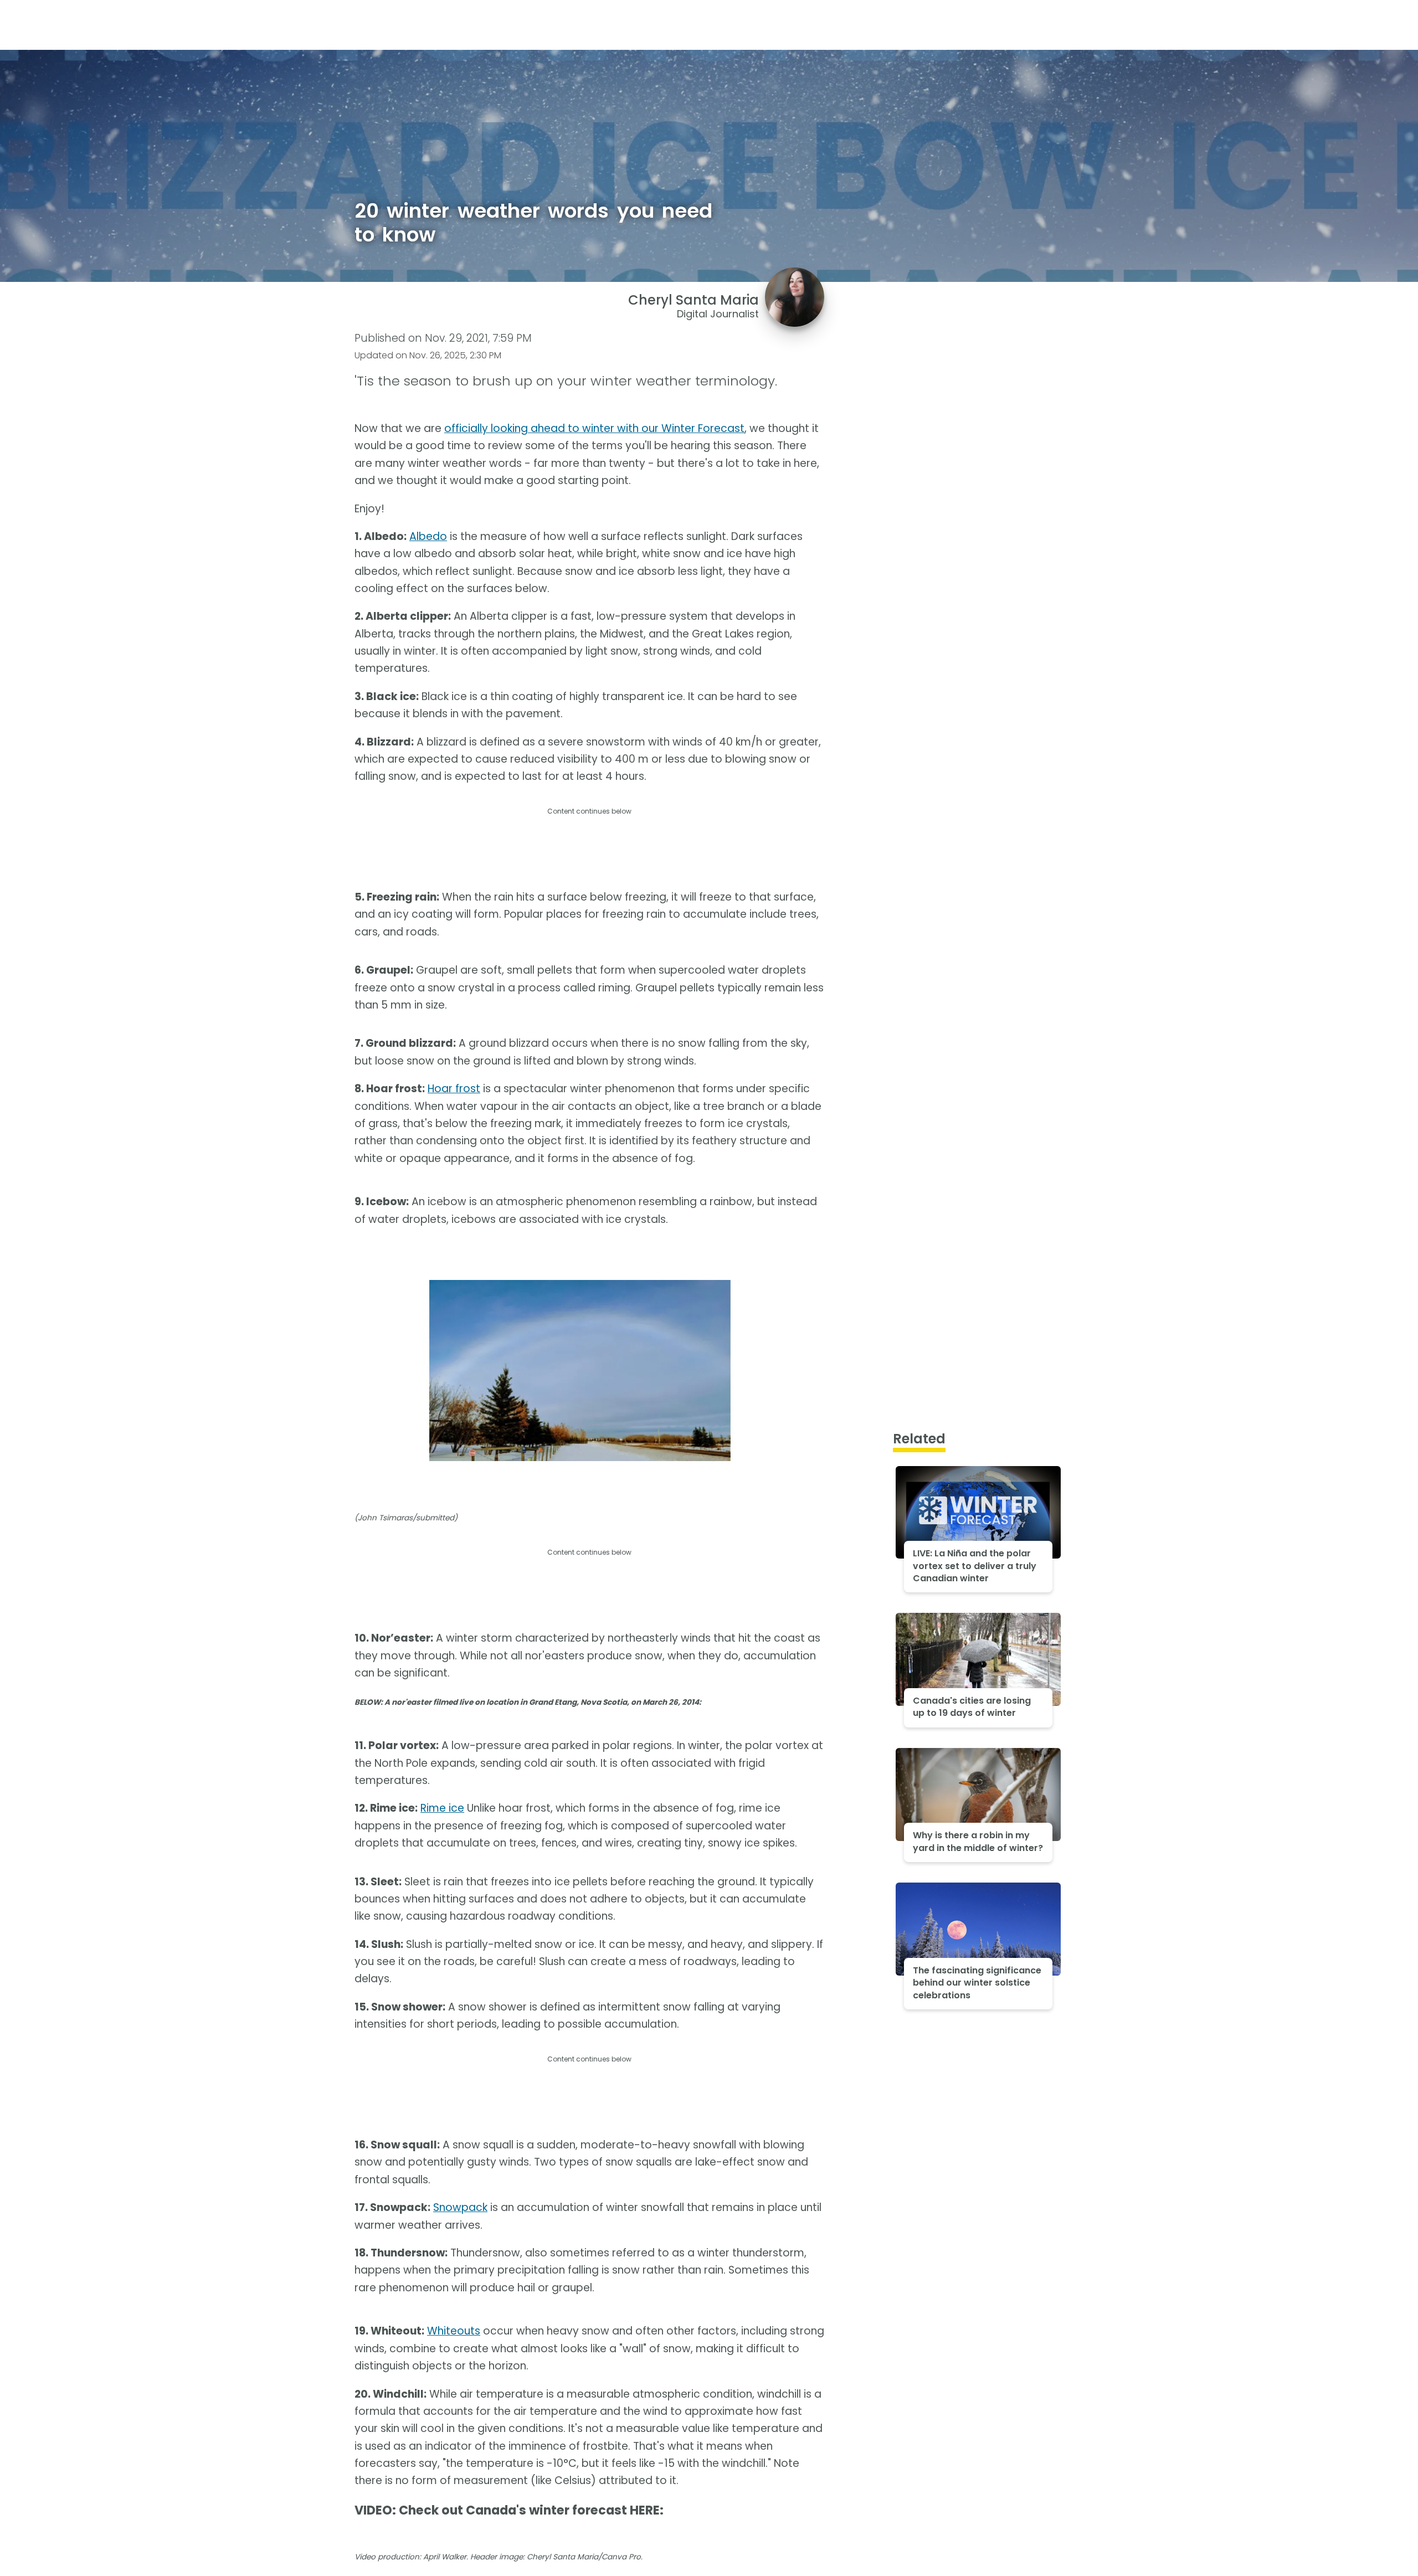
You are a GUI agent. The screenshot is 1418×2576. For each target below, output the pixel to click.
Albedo (428, 536)
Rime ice (442, 1808)
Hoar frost (454, 1089)
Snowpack (460, 2207)
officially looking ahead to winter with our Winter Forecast (594, 428)
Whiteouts (454, 2331)
